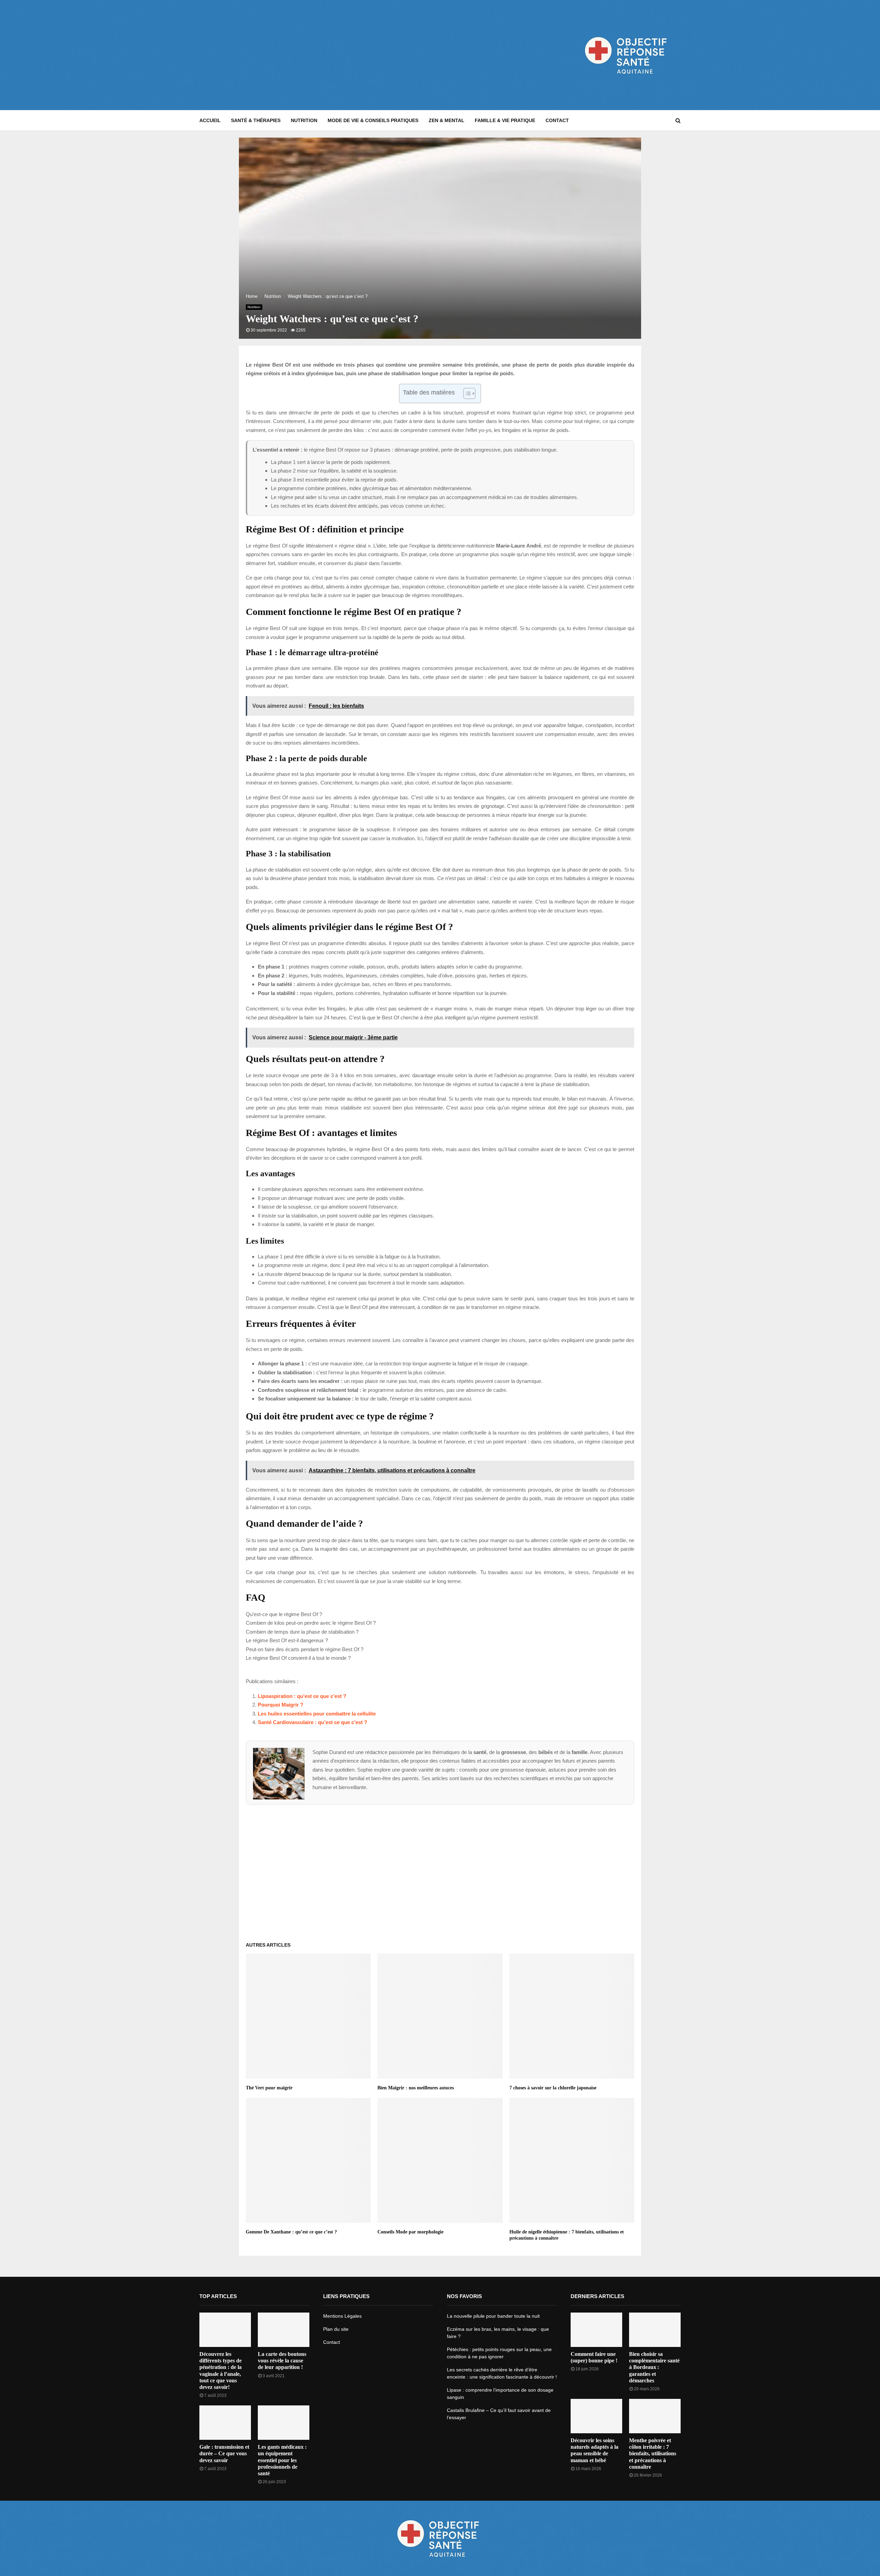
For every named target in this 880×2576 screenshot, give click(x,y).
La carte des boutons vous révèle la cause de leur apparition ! (282, 2361)
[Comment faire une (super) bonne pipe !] (596, 2330)
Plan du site (336, 2329)
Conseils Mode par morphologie (410, 2232)
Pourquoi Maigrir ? (280, 1705)
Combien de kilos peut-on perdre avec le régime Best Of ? (311, 1623)
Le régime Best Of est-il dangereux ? (287, 1640)
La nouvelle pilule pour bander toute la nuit (493, 2316)
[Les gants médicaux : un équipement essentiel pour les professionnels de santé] (284, 2423)
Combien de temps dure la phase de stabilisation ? (302, 1632)
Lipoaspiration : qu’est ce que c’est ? (302, 1696)
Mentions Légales (342, 2316)
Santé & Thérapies (256, 120)
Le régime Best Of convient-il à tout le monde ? (298, 1658)
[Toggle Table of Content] (466, 393)
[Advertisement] (324, 55)
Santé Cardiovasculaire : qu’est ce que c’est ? (312, 1722)
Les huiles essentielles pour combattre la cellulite (317, 1714)
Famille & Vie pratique (505, 120)
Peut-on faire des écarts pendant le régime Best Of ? (305, 1649)
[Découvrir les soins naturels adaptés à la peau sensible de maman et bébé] (596, 2416)
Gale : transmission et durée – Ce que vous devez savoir (224, 2453)
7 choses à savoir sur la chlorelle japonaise (553, 2088)
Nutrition (304, 120)
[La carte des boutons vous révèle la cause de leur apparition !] (284, 2330)
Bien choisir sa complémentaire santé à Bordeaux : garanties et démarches (654, 2367)
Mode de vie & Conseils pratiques (373, 120)
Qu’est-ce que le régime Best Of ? (284, 1614)
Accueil (210, 120)
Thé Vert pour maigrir (269, 2088)
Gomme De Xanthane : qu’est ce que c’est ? (291, 2232)
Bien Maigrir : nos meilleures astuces (416, 2088)
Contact (557, 120)
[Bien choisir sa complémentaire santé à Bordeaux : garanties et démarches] (655, 2330)
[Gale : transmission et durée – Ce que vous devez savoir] (225, 2423)
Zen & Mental (447, 120)
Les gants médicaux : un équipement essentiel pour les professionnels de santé (282, 2460)
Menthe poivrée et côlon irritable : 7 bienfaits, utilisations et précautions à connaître (653, 2454)
